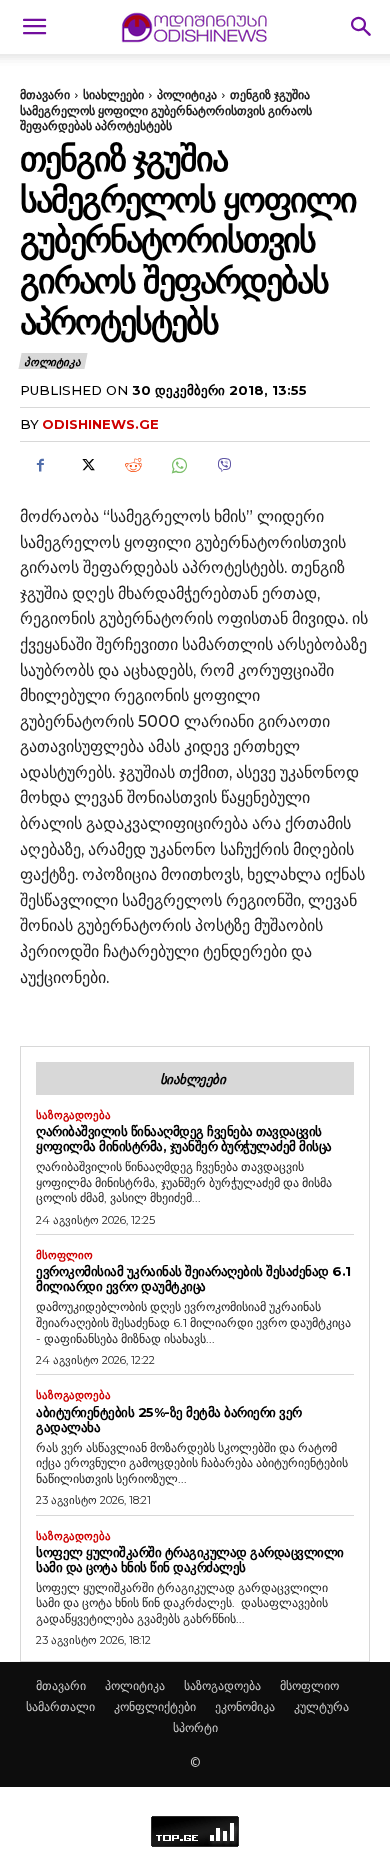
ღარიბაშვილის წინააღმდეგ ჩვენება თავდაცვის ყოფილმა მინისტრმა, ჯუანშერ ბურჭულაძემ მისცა (184, 1138)
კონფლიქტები (155, 1706)
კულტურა (321, 1706)
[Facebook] (40, 465)
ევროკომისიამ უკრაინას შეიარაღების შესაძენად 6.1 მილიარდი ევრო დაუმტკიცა (193, 1278)
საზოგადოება (73, 1115)
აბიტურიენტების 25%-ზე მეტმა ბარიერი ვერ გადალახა (169, 1419)
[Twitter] (86, 465)
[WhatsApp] (178, 465)
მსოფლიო (64, 1255)
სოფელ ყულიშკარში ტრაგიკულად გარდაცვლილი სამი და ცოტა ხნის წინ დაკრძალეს (190, 1559)
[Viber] (224, 465)
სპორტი (195, 1727)
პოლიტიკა (187, 94)
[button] (34, 27)
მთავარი (45, 94)
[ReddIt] (132, 465)
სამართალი (60, 1706)
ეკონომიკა (245, 1706)
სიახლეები (113, 94)
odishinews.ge (100, 424)
